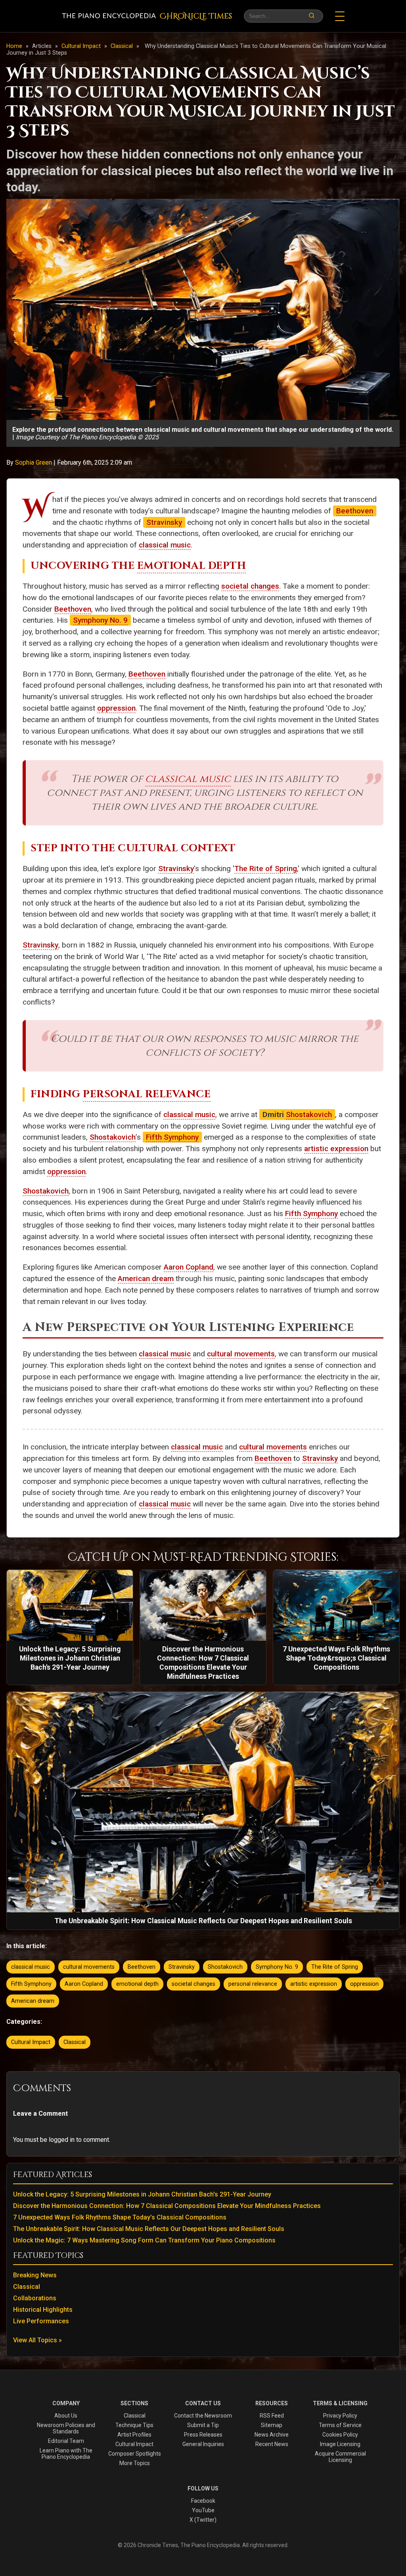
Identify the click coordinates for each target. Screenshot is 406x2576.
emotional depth (137, 1984)
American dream (146, 1278)
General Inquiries (203, 2444)
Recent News (272, 2444)
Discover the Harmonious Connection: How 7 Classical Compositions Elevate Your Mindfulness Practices (167, 2206)
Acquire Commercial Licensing (340, 2457)
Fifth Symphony (172, 1137)
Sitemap (272, 2425)
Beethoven (355, 511)
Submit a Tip (203, 2425)
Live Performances (41, 2321)
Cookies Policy (340, 2435)
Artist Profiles (134, 2435)
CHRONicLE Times (196, 16)
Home (14, 46)
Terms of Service (340, 2425)
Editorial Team (66, 2441)
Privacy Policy (340, 2416)
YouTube (203, 2510)
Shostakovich (309, 1114)
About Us (66, 2416)
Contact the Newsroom (203, 2416)
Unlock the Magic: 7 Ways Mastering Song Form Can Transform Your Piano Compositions (144, 2240)
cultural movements (241, 1354)
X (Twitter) (203, 2520)
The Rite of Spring (266, 869)
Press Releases (203, 2435)
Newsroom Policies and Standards (66, 2428)
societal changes (250, 586)
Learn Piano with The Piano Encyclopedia (66, 2454)
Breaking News (35, 2275)
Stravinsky (164, 522)
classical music (165, 545)
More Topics (135, 2463)
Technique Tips (134, 2425)
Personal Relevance (147, 1094)
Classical (123, 46)
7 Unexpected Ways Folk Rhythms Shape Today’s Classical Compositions (120, 2217)
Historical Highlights (43, 2310)
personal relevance (253, 1984)
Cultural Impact (82, 46)
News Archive (272, 2435)
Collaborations (35, 2298)
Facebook (203, 2501)
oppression (116, 708)
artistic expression (336, 1149)
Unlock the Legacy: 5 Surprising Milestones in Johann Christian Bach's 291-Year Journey (142, 2194)
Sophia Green (34, 462)
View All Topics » (37, 2340)
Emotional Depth (192, 566)
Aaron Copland (189, 1267)
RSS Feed (272, 2416)
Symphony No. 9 (100, 620)
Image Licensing (340, 2444)
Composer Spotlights (135, 2454)
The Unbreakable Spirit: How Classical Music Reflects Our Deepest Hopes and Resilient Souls (149, 2229)
